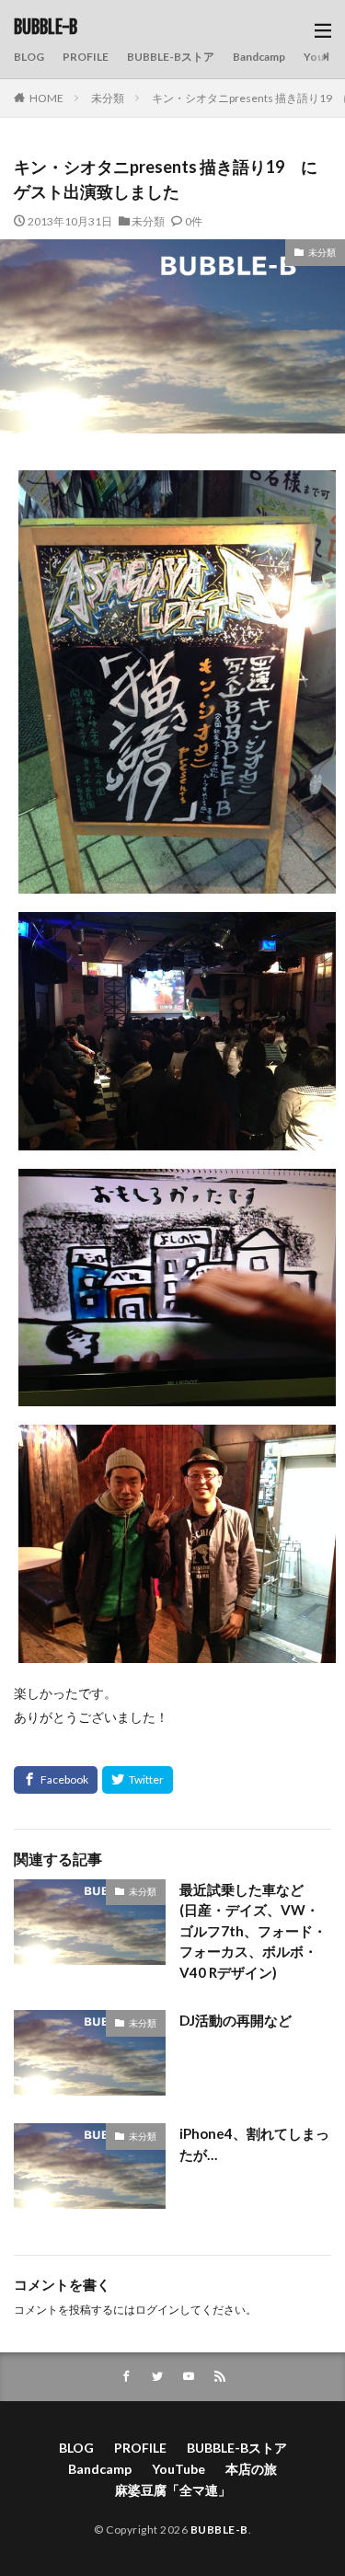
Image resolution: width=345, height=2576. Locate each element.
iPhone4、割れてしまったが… (254, 2144)
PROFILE (86, 57)
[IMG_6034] (177, 1395)
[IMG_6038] (177, 1651)
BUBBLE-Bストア (171, 57)
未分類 (108, 98)
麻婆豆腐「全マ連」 (173, 2490)
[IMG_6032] (177, 1138)
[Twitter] (138, 1780)
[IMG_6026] (177, 881)
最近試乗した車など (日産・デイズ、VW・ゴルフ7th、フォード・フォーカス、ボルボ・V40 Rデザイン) (253, 1931)
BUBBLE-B (46, 28)
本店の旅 (251, 2469)
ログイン (157, 2310)
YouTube (178, 2469)
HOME (46, 98)
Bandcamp (259, 57)
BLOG (29, 57)
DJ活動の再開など (236, 2020)
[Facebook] (56, 1780)
